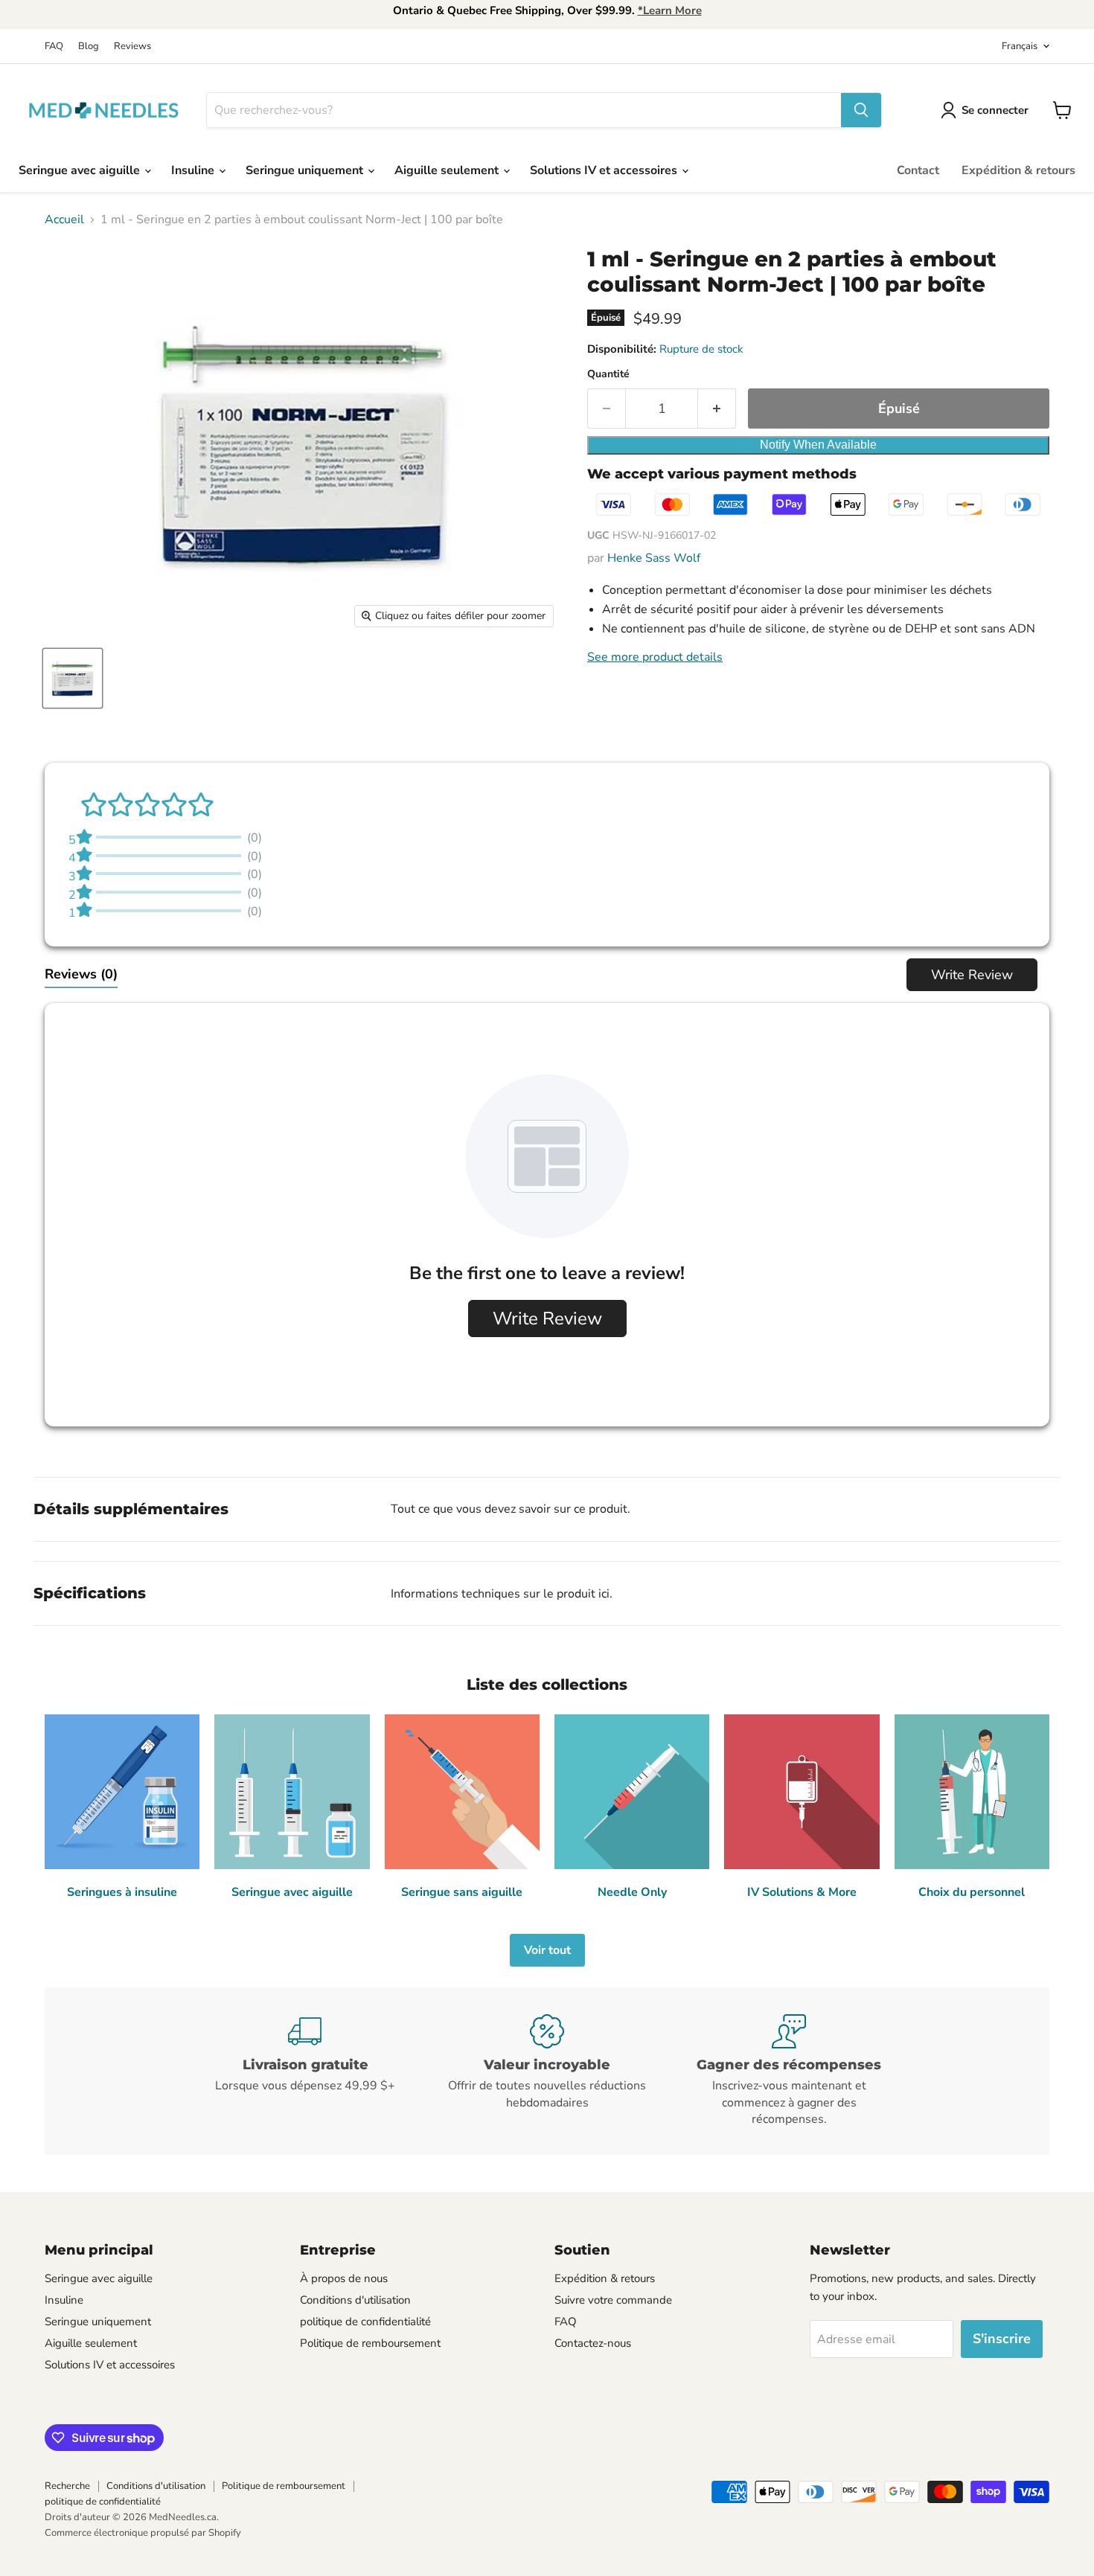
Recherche (67, 2486)
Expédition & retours (1018, 170)
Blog (89, 47)
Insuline (194, 170)
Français (1020, 46)
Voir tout (547, 1950)
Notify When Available (818, 445)
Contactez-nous (593, 2343)
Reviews (132, 47)
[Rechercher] (861, 110)
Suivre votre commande (613, 2300)
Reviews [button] (81, 974)
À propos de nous (344, 2278)
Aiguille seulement (448, 170)
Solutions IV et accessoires (605, 170)
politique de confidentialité (365, 2322)
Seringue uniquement (306, 170)
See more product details (655, 657)
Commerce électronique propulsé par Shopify (143, 2533)
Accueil (64, 220)
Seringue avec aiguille (81, 170)
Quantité (608, 374)
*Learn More (670, 10)
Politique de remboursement (370, 2343)
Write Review (972, 975)
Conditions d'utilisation (355, 2300)
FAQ (54, 47)
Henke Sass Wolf (654, 558)
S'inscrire (1002, 2339)
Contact (918, 170)
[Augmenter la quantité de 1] (717, 409)
